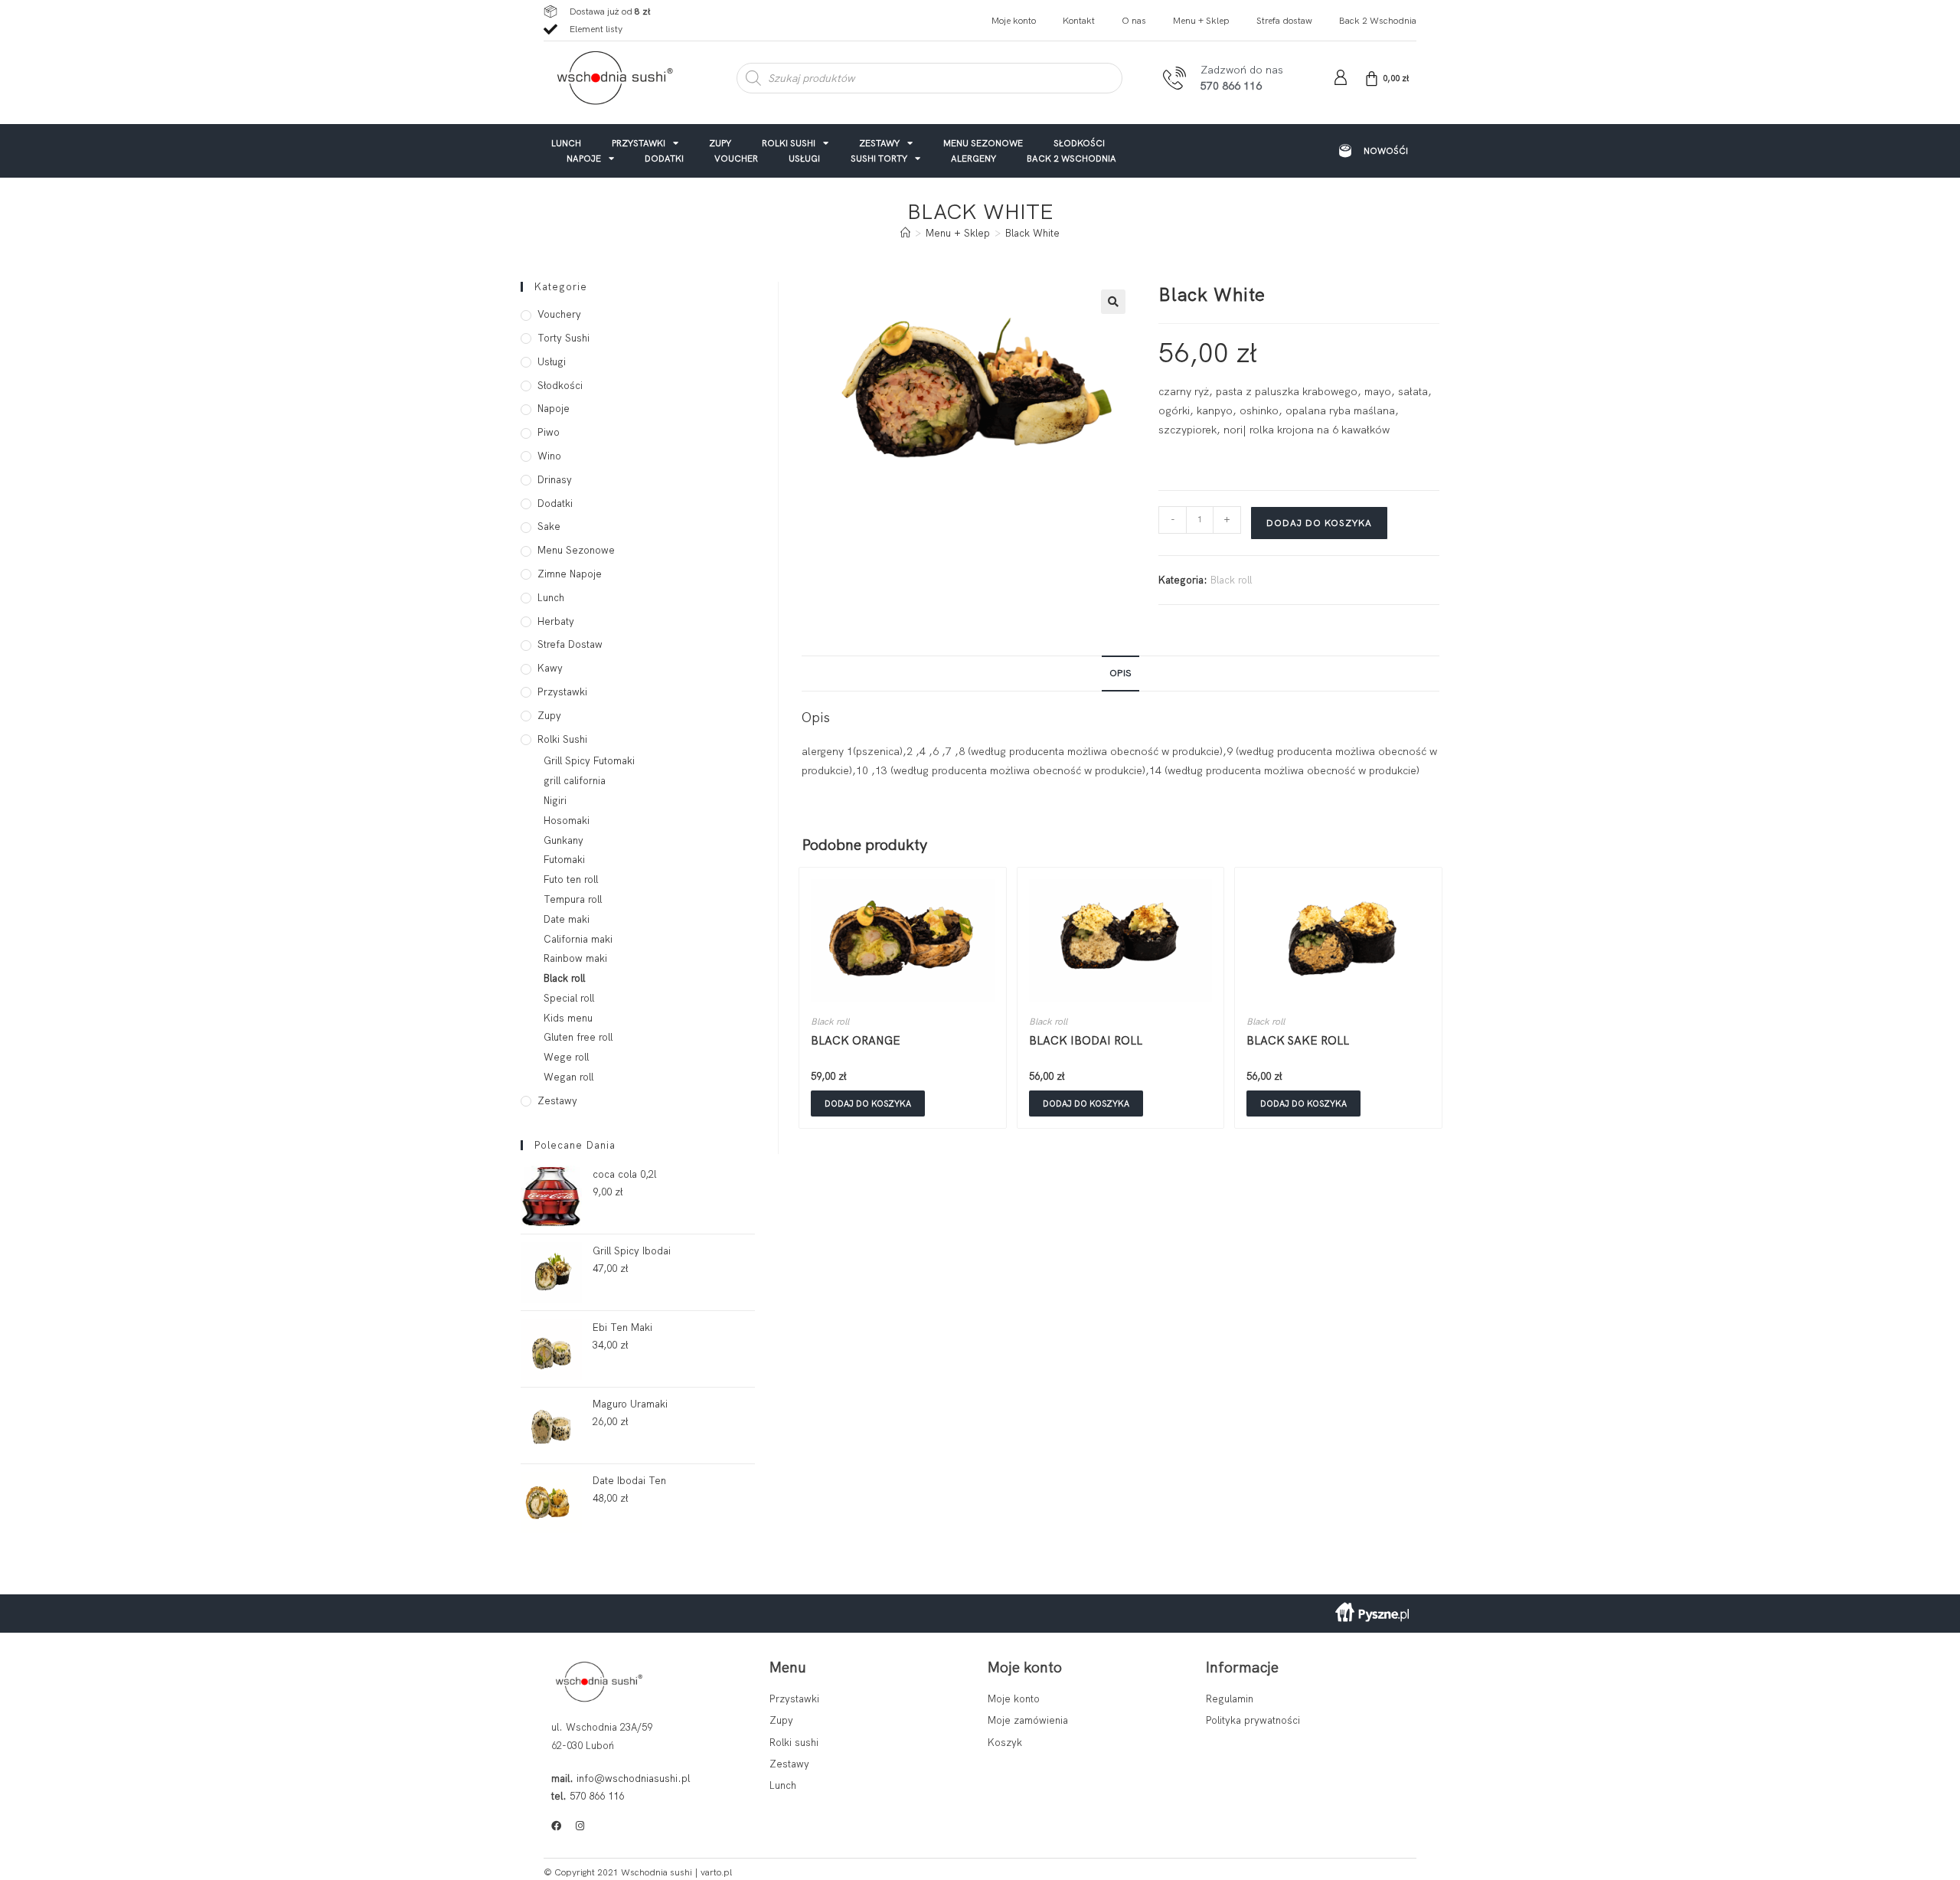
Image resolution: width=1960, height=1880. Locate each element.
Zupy (720, 143)
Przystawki (639, 143)
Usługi (804, 158)
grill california (575, 781)
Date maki (567, 919)
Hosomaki (567, 821)
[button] (1113, 302)
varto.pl (716, 1872)
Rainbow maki (575, 958)
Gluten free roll (578, 1037)
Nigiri (555, 801)
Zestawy (879, 143)
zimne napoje (570, 574)
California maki (578, 939)
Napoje (584, 158)
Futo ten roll (571, 880)
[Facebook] (556, 1826)
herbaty (556, 621)
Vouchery (559, 314)
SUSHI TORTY (879, 158)
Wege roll (566, 1057)
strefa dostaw (570, 644)
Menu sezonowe (983, 143)
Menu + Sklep (1201, 21)
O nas (1134, 21)
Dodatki (664, 158)
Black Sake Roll (1298, 1041)
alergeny (973, 158)
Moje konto (1014, 21)
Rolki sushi (789, 143)
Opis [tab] (1120, 673)
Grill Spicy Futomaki (589, 761)
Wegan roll (568, 1077)
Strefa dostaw (1284, 21)
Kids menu (568, 1018)
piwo (549, 432)
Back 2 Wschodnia (1378, 21)
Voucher (736, 158)
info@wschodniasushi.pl (633, 1779)
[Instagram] (580, 1826)
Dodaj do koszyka (1319, 523)
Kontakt (1079, 21)
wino (549, 456)
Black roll (1231, 580)
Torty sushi (563, 338)
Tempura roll (573, 899)
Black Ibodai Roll (1086, 1041)
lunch (566, 143)
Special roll (569, 998)
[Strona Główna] (905, 233)
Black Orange (856, 1041)
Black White (1032, 233)
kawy (550, 668)
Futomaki (564, 860)
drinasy (555, 480)
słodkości (1079, 143)
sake (549, 526)
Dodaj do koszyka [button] (868, 1103)
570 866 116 (597, 1796)
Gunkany (563, 840)
